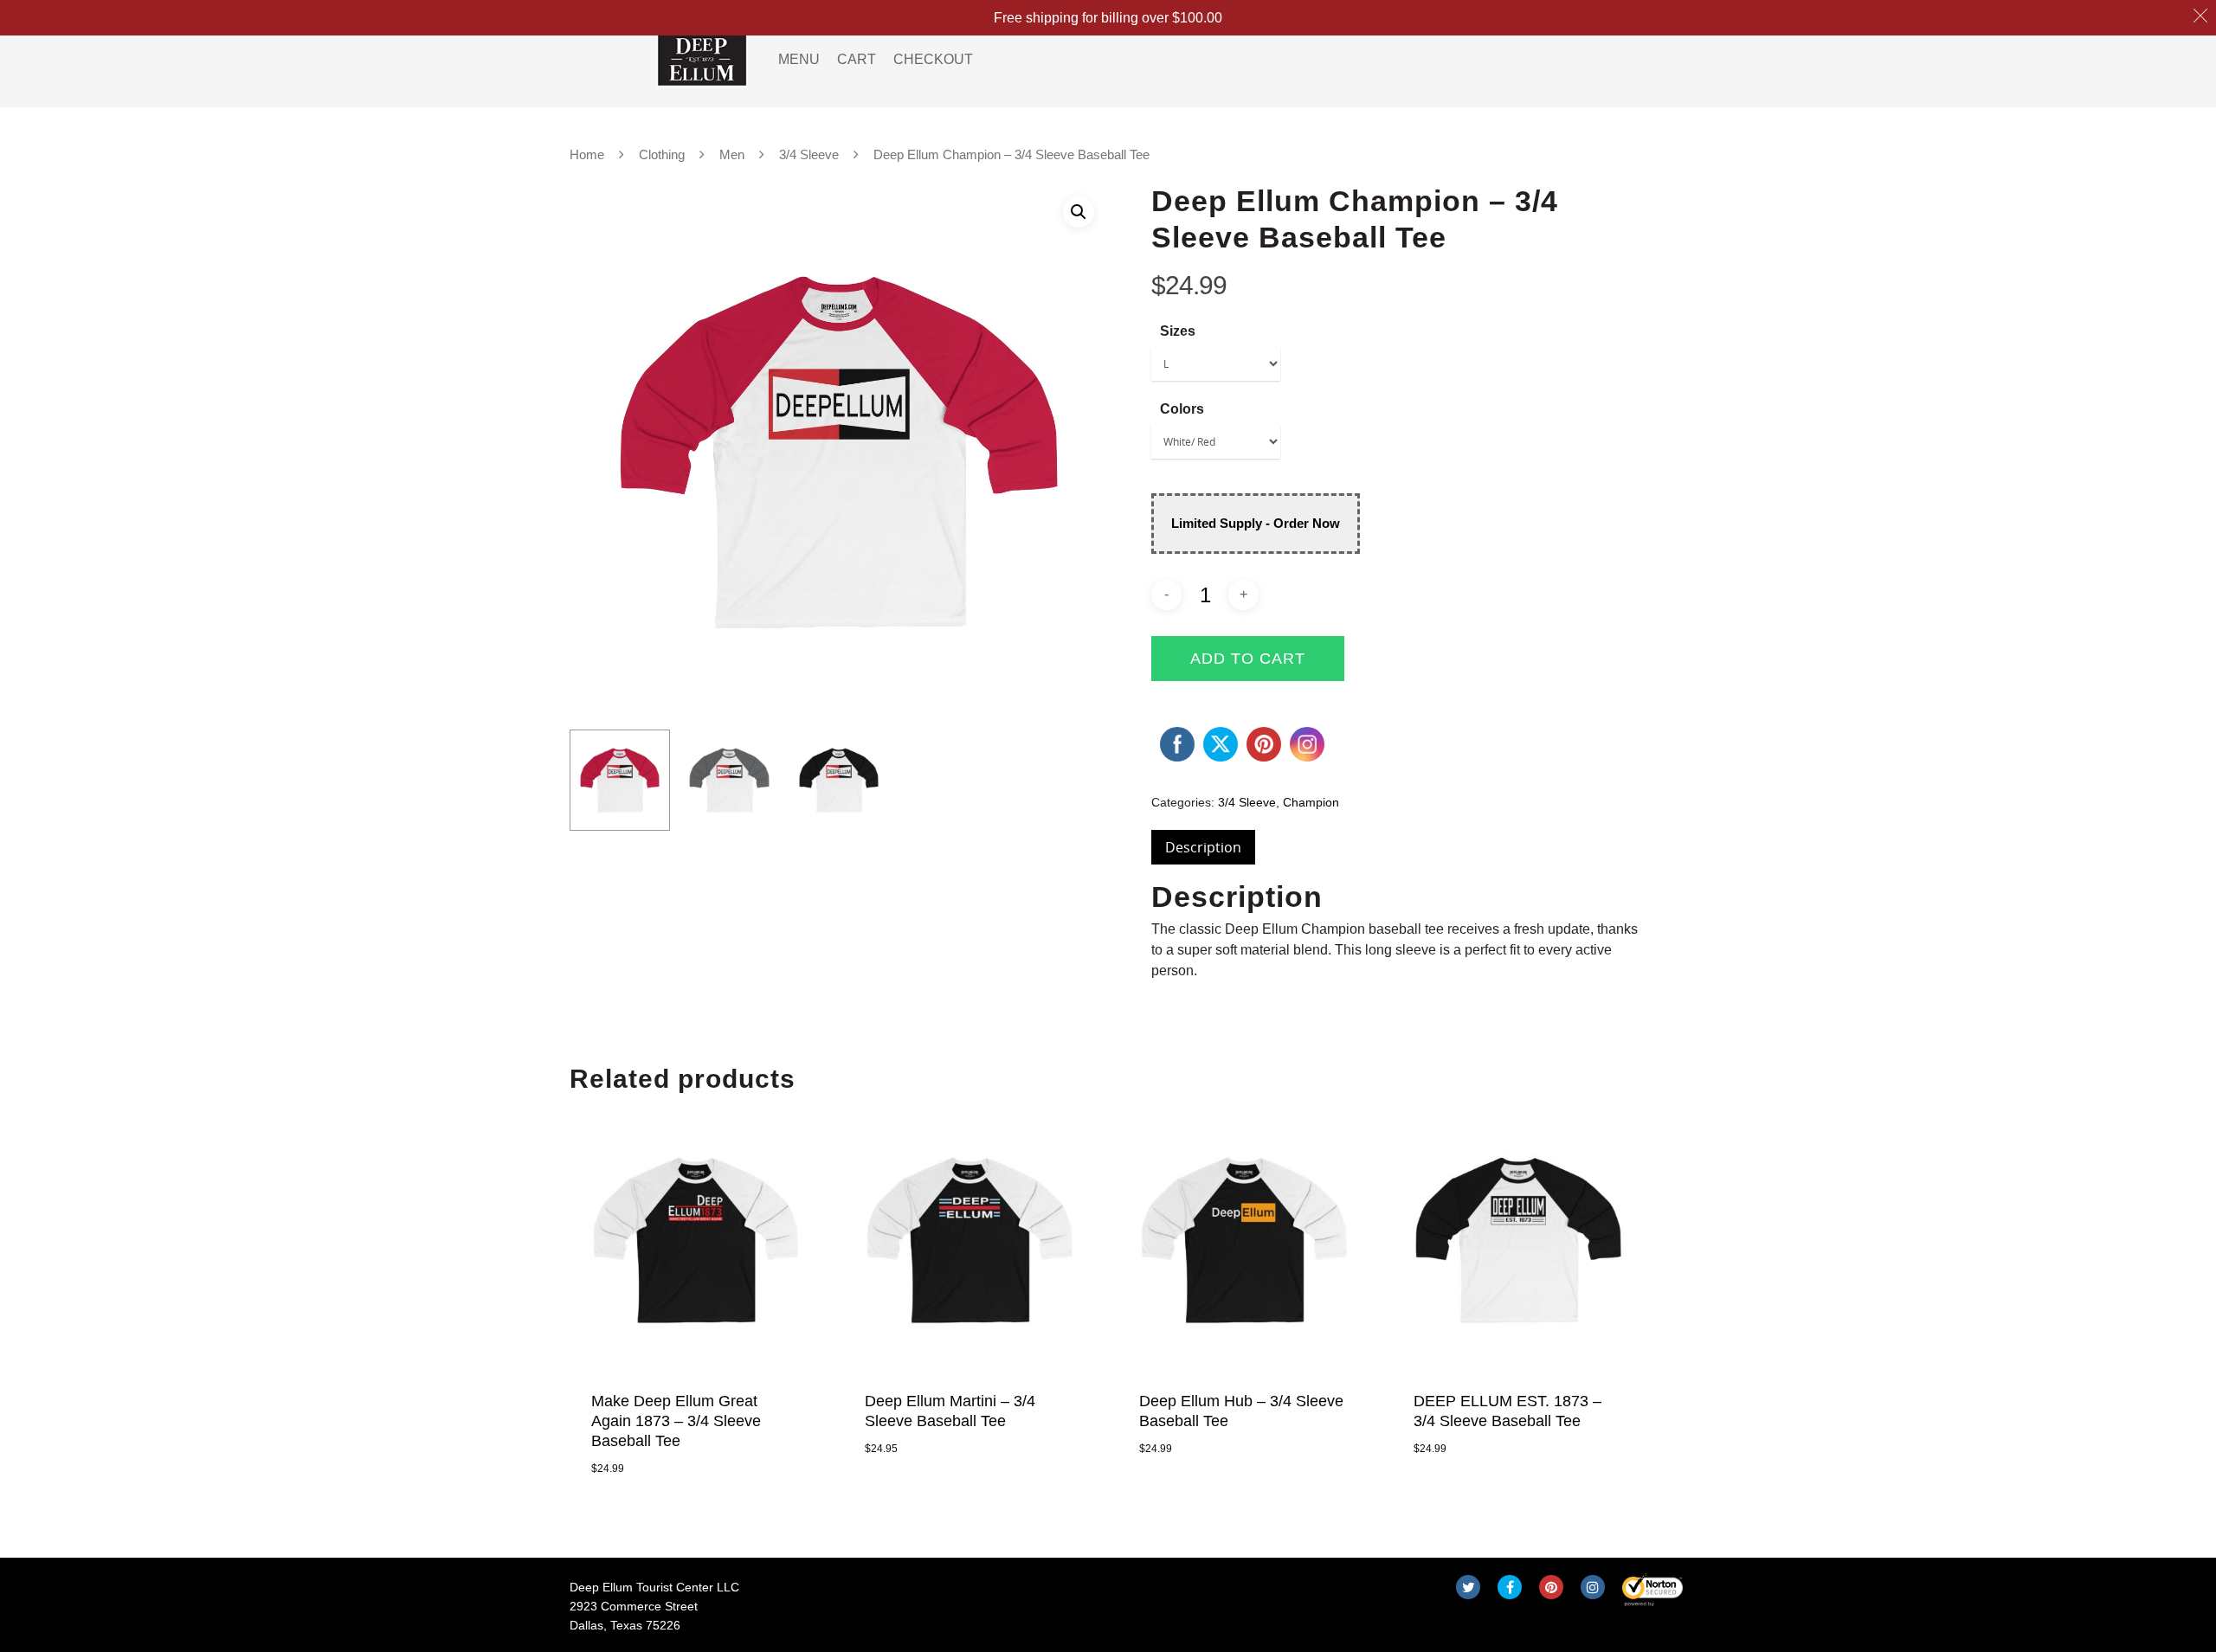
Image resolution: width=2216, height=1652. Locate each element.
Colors (1182, 409)
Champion (1311, 802)
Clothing (662, 155)
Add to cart (1248, 659)
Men (732, 155)
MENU (799, 59)
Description (1203, 847)
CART (857, 59)
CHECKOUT (933, 59)
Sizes (1178, 331)
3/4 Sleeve (809, 155)
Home (587, 155)
